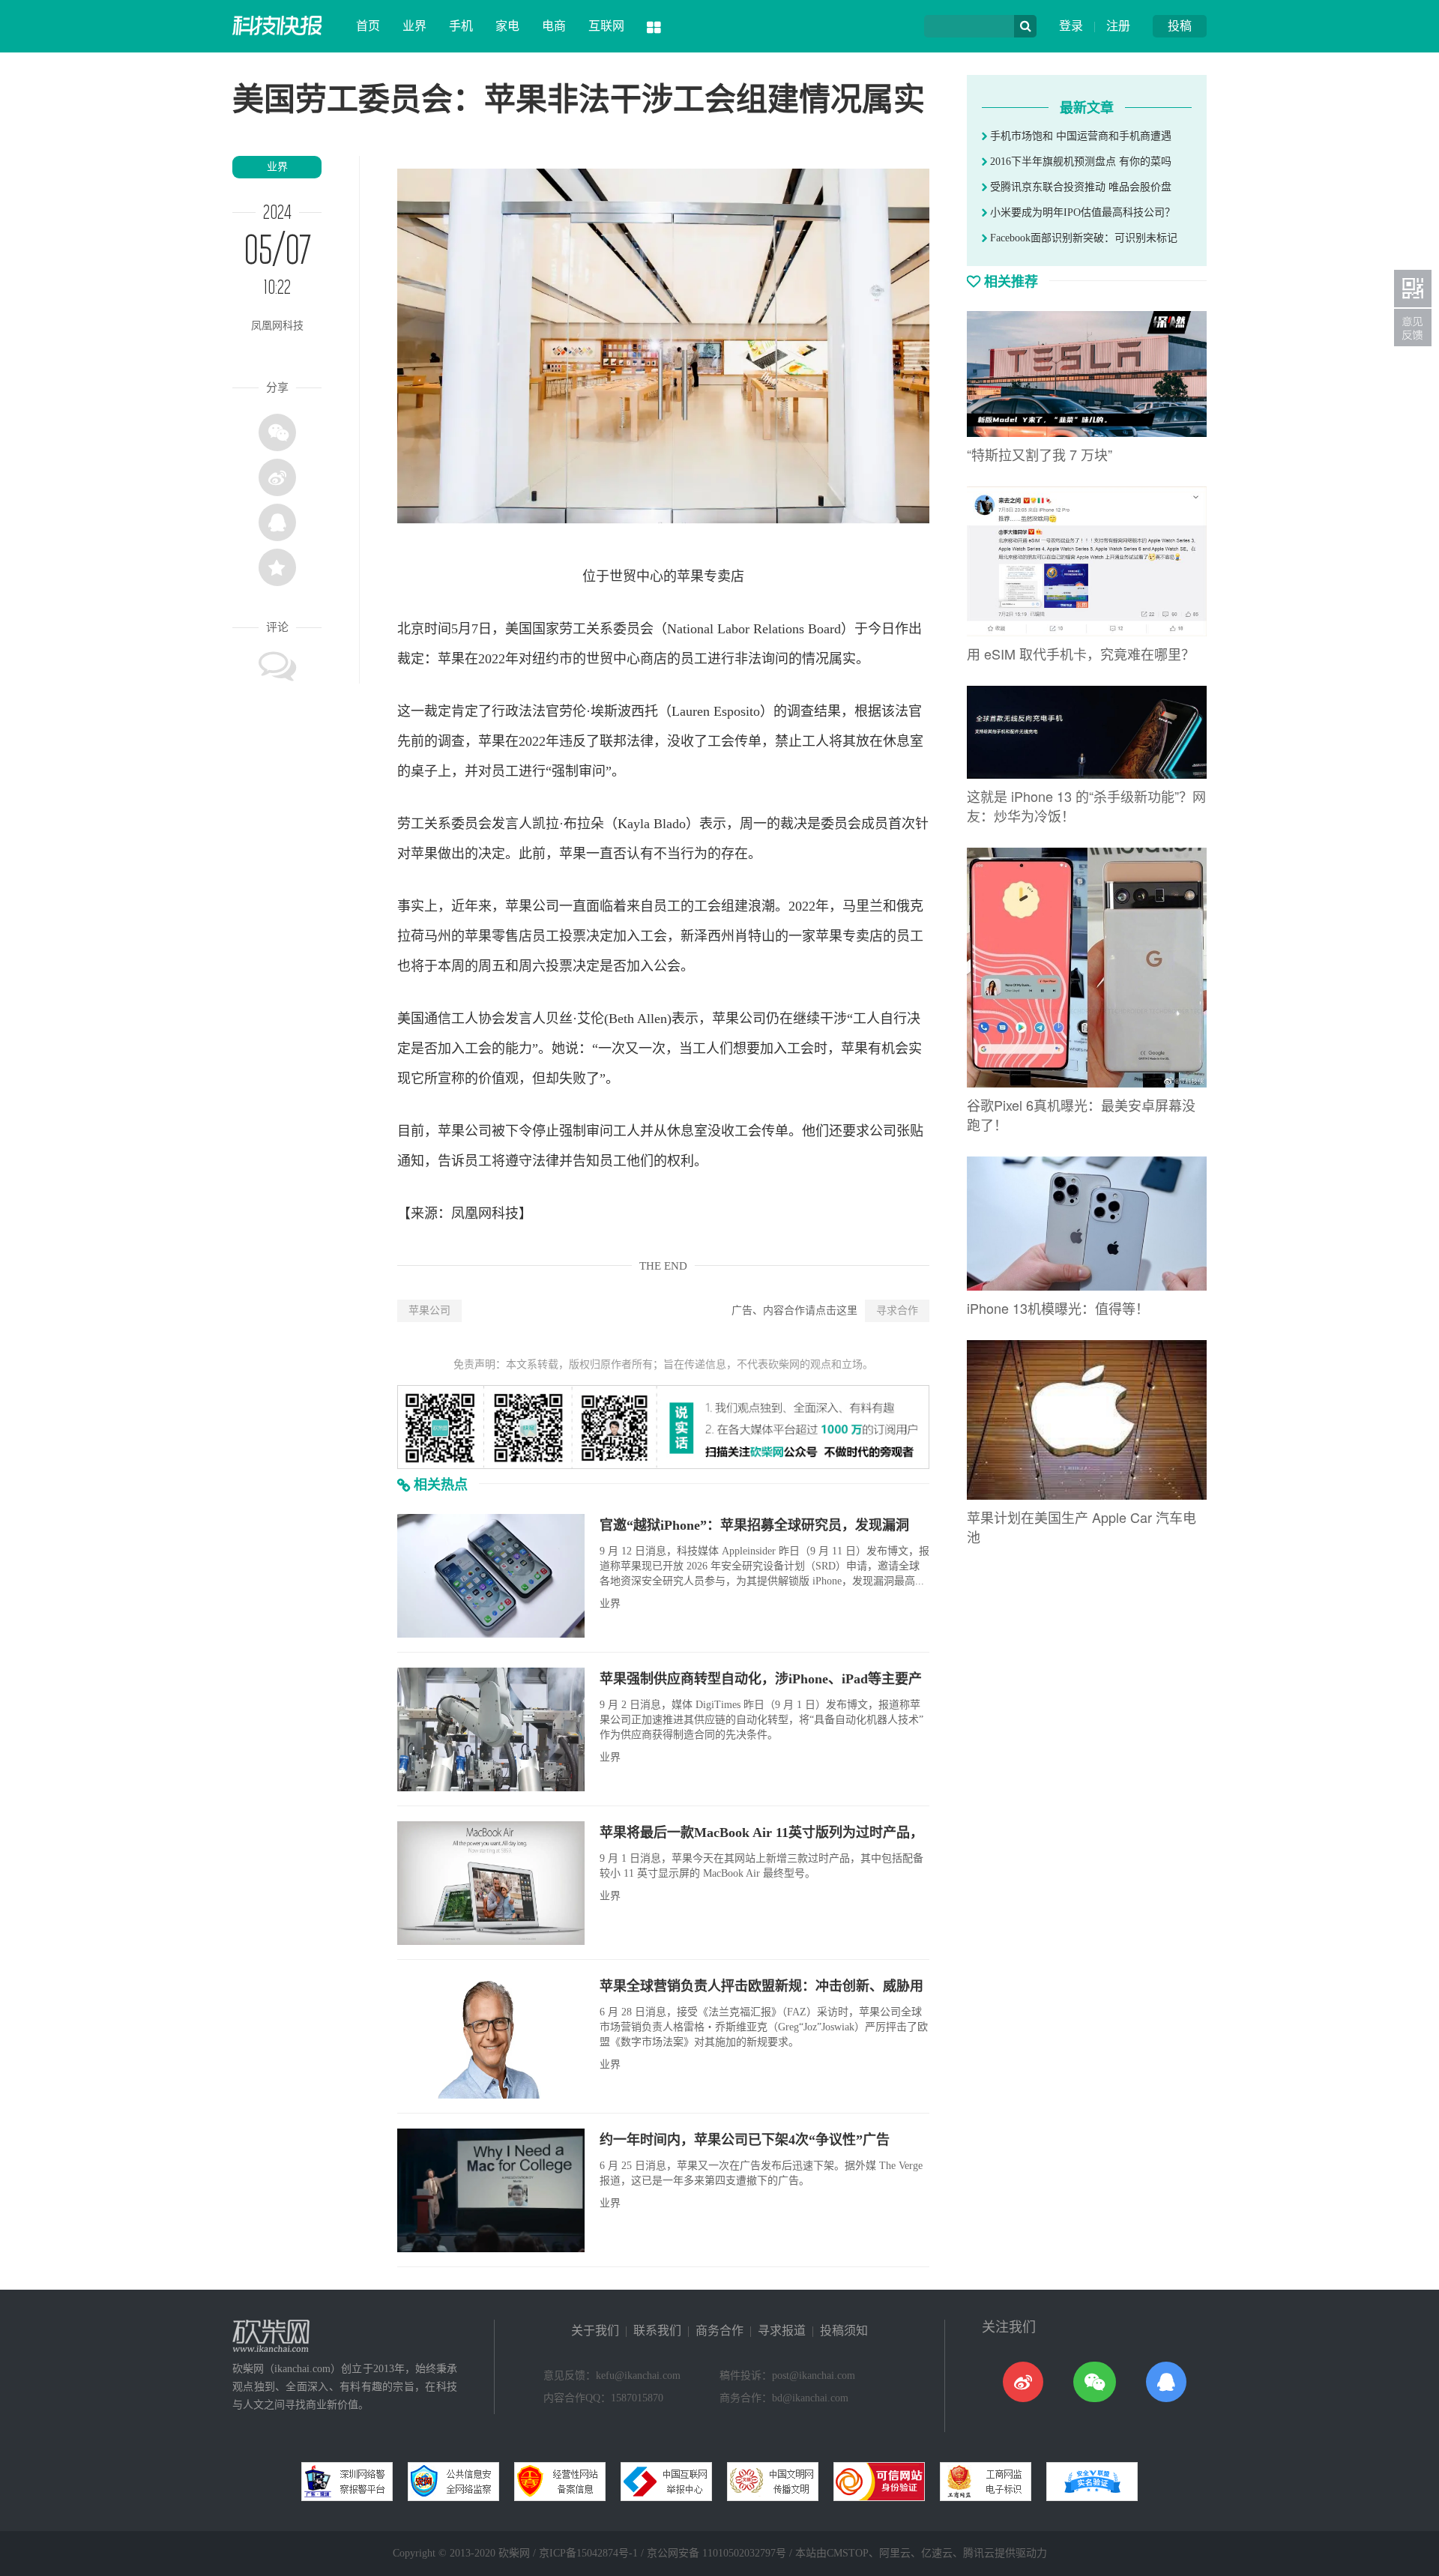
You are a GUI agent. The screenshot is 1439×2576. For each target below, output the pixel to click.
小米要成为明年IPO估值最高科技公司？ (1081, 212)
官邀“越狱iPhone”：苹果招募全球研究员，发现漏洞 (754, 1525)
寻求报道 (782, 2331)
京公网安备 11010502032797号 (717, 2553)
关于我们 (595, 2331)
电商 (554, 26)
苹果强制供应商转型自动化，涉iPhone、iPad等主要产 (761, 1679)
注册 (1118, 26)
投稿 (1180, 26)
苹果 (690, 576)
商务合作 (719, 2331)
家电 (507, 26)
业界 (414, 26)
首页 (368, 26)
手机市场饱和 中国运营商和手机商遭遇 (1079, 136)
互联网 (606, 26)
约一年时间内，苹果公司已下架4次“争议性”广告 (745, 2140)
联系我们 (657, 2331)
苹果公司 (429, 1310)
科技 (505, 1213)
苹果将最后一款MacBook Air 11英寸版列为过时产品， (761, 1833)
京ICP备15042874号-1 (588, 2553)
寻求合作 (897, 1310)
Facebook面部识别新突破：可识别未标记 (1082, 238)
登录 (1071, 26)
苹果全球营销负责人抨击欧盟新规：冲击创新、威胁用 (761, 1986)
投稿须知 (844, 2331)
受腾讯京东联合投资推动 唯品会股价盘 (1079, 187)
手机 (461, 26)
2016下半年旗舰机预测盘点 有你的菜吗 (1079, 162)
